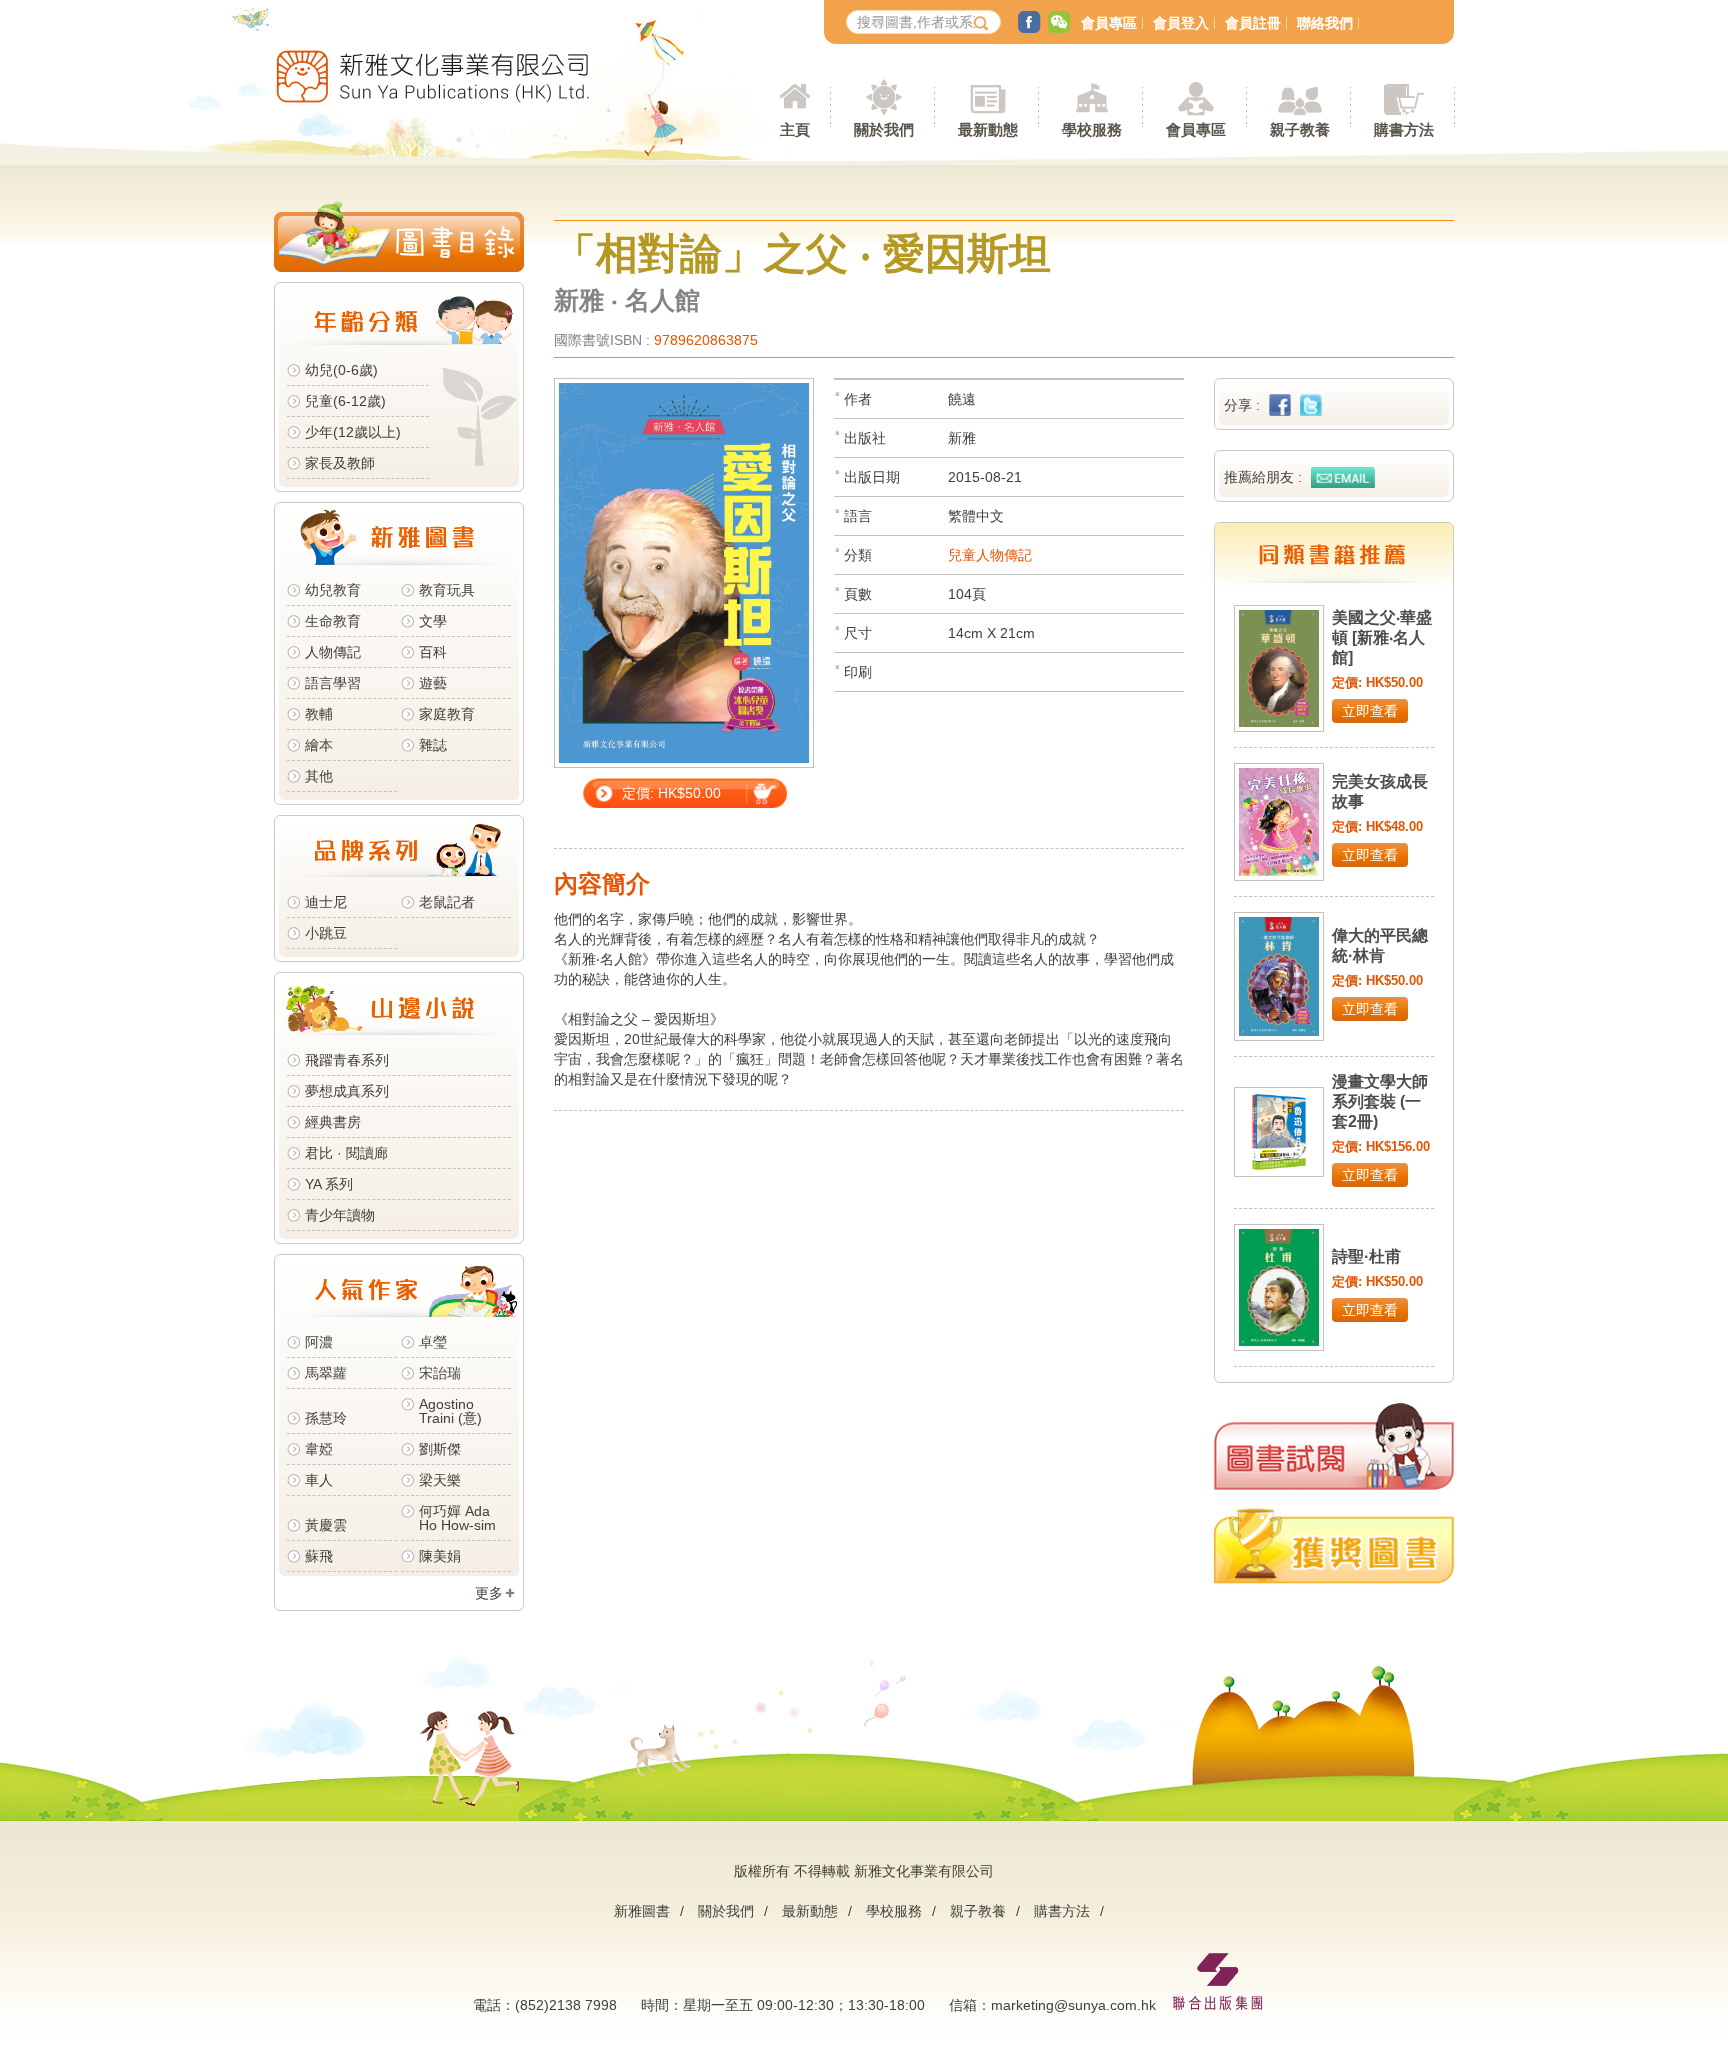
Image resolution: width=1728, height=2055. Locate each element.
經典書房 (333, 1122)
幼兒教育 (333, 590)
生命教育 (333, 621)
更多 (489, 1593)
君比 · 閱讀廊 (346, 1153)
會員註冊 (1253, 23)
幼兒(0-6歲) (341, 370)
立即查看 (1370, 711)
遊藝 (433, 683)
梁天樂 (440, 1480)
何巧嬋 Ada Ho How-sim (457, 1518)
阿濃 (319, 1342)
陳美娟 (440, 1556)
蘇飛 (319, 1556)
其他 (319, 776)
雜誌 (433, 745)
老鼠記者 (447, 902)
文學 (433, 621)
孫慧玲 (326, 1418)
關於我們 (726, 1911)
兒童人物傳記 (990, 555)
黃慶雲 (326, 1525)
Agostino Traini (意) (450, 1411)
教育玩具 (447, 590)
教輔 (319, 714)
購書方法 (1062, 1911)
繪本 (319, 745)
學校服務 (1092, 129)
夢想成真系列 (347, 1091)
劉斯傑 (440, 1449)
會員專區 (1109, 23)
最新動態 (810, 1911)
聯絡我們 (1325, 23)
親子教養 (978, 1911)
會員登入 (1181, 23)
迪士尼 (326, 902)
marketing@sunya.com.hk (1073, 2005)
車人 (319, 1480)
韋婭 (319, 1449)
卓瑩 (433, 1342)
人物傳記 (333, 652)
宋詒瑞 (440, 1373)
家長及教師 (340, 463)
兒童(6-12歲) (349, 401)
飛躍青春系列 (347, 1060)
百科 (433, 652)
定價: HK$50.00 (671, 793)
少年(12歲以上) (353, 432)
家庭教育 (447, 714)
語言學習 (333, 683)
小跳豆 (326, 933)
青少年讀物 (340, 1215)
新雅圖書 (642, 1911)
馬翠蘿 (326, 1373)
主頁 (795, 129)
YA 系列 (329, 1184)
